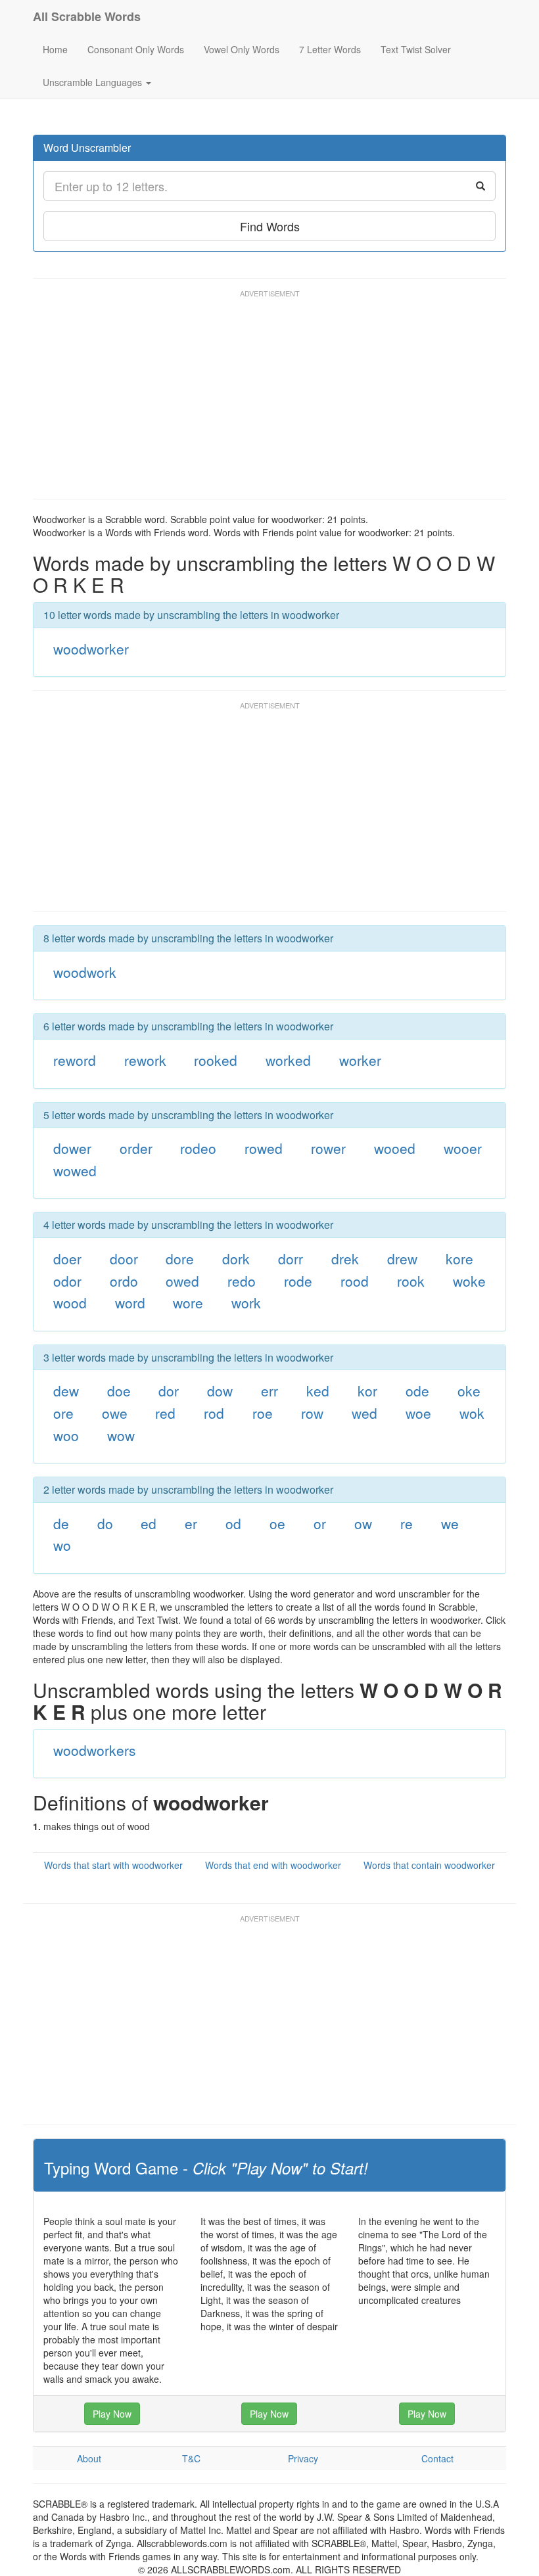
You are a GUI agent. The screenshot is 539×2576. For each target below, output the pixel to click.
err (269, 1391)
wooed (395, 1148)
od (233, 1523)
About (89, 2458)
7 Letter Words (330, 49)
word (130, 1302)
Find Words (270, 226)
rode (298, 1281)
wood (70, 1302)
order (136, 1148)
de (61, 1523)
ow (363, 1523)
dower (72, 1148)
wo (62, 1545)
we (450, 1523)
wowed (75, 1170)
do (105, 1523)
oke (469, 1391)
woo (66, 1435)
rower (328, 1148)
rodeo (198, 1148)
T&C (191, 2458)
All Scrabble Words (87, 16)
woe (418, 1413)
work (246, 1302)
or (320, 1523)
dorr (291, 1258)
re (407, 1523)
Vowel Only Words (242, 49)
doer (67, 1258)
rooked (216, 1060)
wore (188, 1302)
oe (277, 1523)
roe (263, 1413)
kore (459, 1258)
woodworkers (95, 1750)
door (124, 1258)
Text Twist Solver (416, 49)
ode (417, 1391)
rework (145, 1060)
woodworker (91, 649)
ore (63, 1413)
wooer (463, 1148)
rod (214, 1413)
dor (169, 1391)
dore (180, 1258)
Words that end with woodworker (273, 1865)
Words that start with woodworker (113, 1865)
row (312, 1413)
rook (411, 1281)
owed (182, 1281)
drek (345, 1258)
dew (66, 1391)
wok (472, 1413)
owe (115, 1413)
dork (236, 1258)
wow (121, 1435)
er (191, 1523)
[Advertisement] (272, 400)
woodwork (85, 972)
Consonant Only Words (136, 49)
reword (75, 1060)
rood (355, 1281)
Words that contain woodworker (429, 1865)
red (165, 1413)
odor (67, 1281)
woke (469, 1281)
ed (149, 1523)
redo (242, 1281)
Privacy (303, 2458)
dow (220, 1391)
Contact (437, 2458)
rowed (264, 1148)
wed (364, 1413)
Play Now (112, 2414)
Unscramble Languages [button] (94, 82)
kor (367, 1391)
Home (55, 49)
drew (402, 1258)
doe (119, 1391)
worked (288, 1060)
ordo (124, 1281)
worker (360, 1060)
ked (318, 1391)
